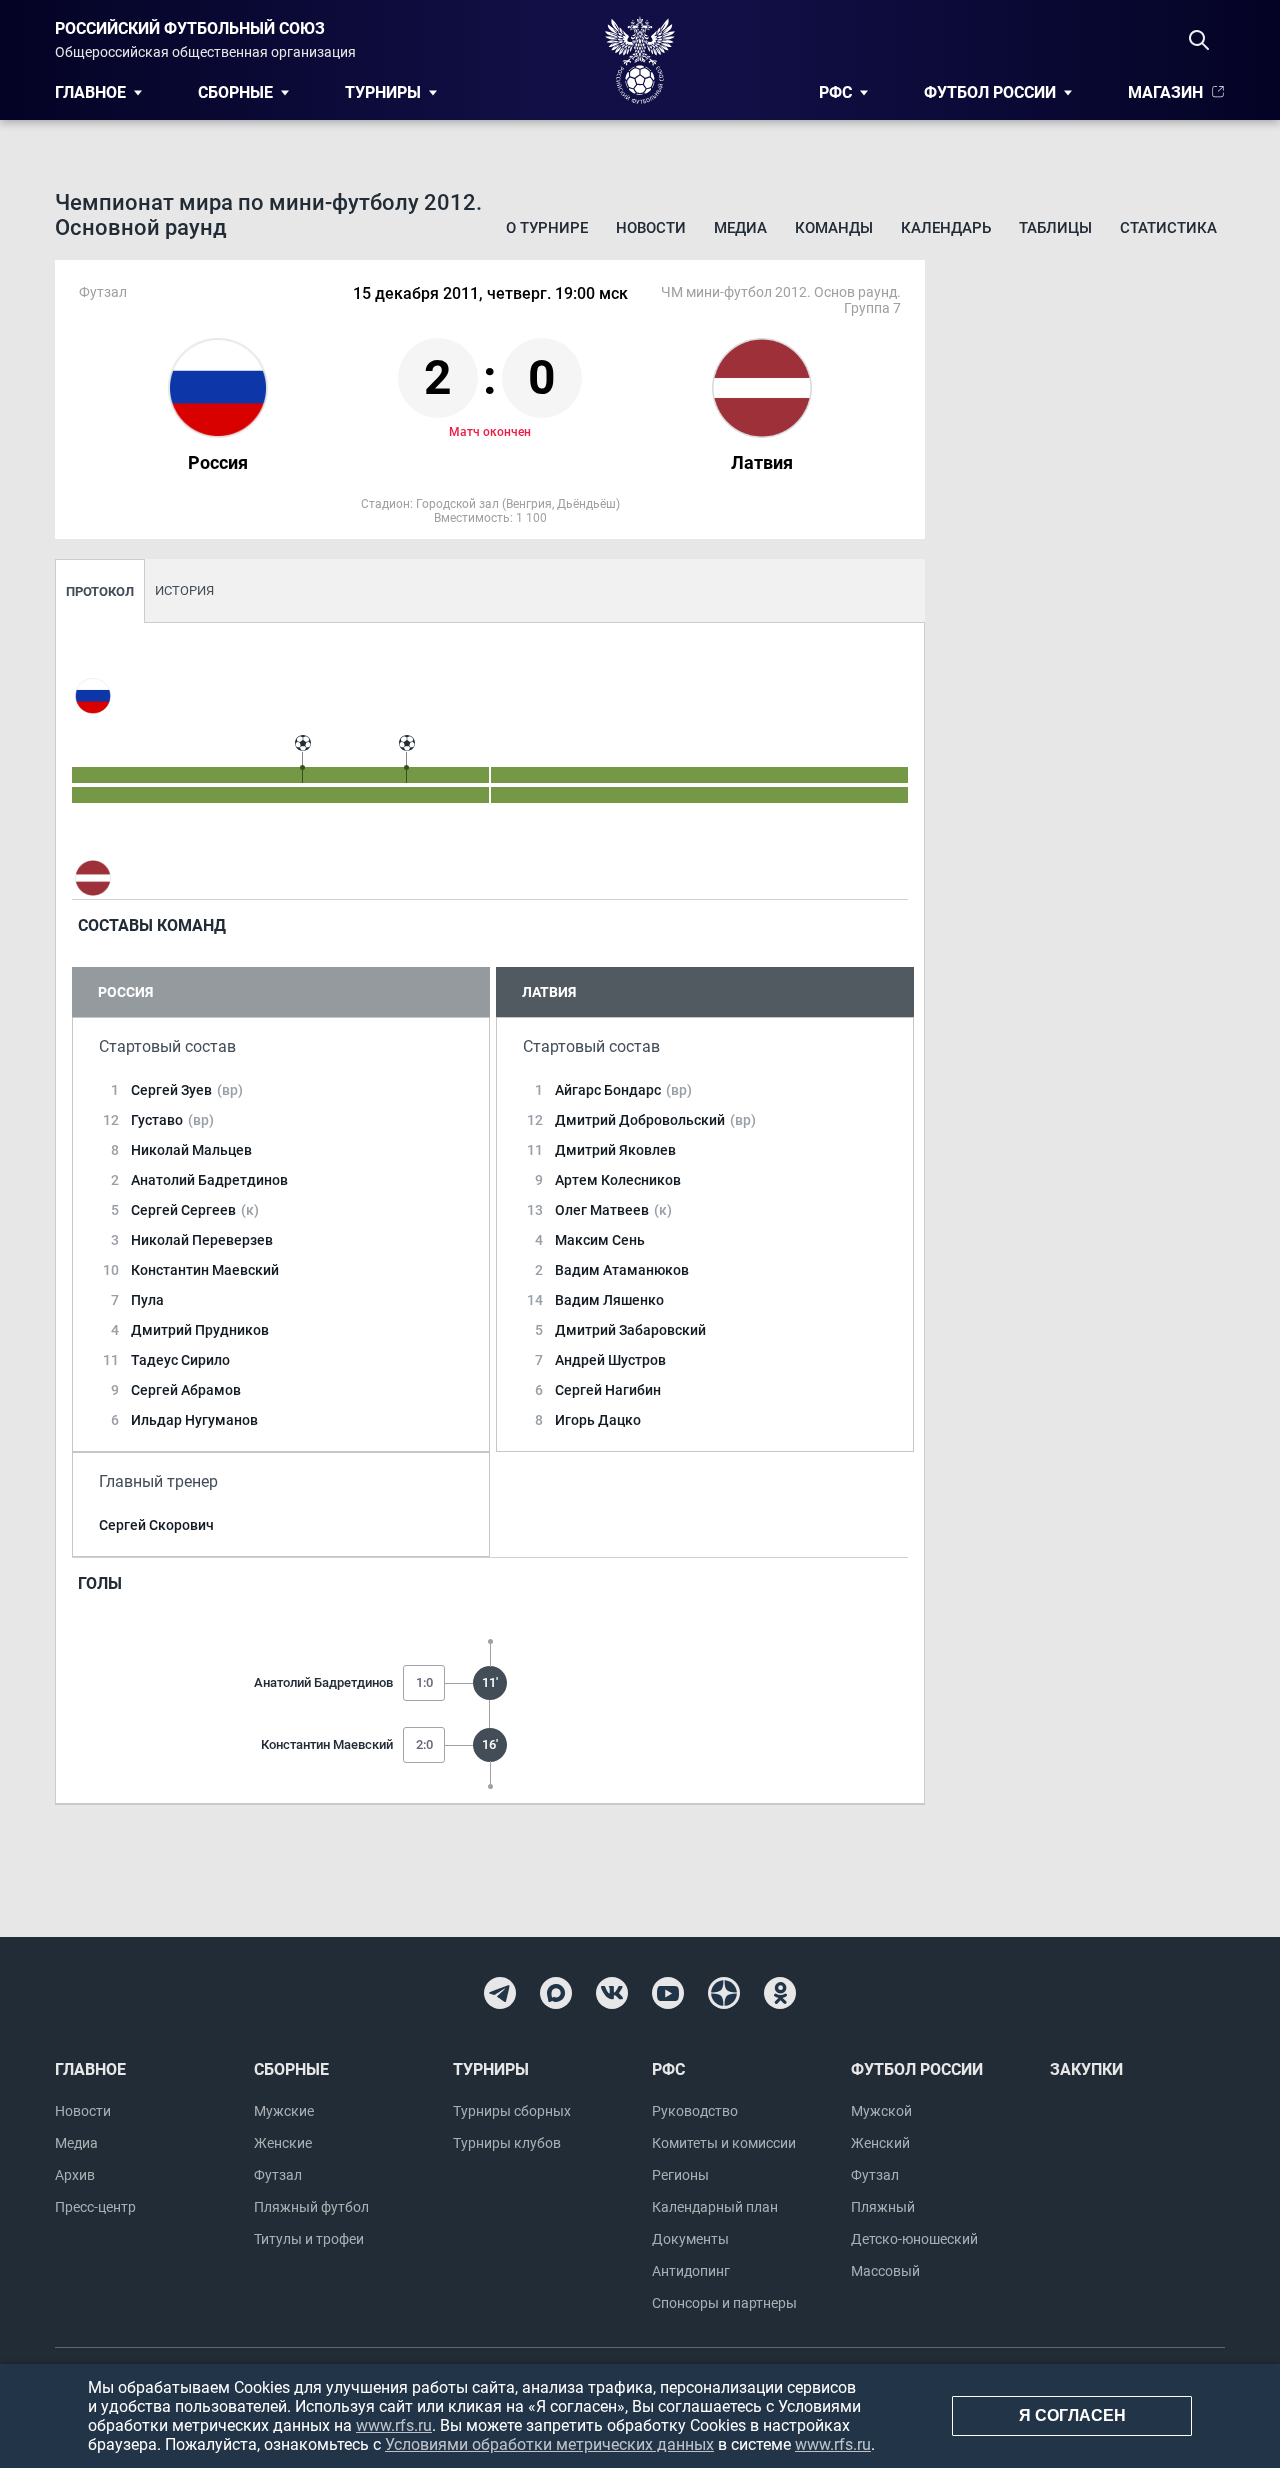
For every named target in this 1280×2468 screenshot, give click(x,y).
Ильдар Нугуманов (194, 1420)
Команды (834, 228)
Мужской (881, 2111)
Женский (880, 2143)
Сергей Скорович (156, 1525)
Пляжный (883, 2207)
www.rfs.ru (394, 2425)
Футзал (278, 2175)
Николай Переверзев (202, 1240)
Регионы (680, 2175)
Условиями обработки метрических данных (549, 2444)
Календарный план (715, 2207)
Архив (75, 2175)
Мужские (284, 2111)
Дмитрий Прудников (200, 1330)
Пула (147, 1300)
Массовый (885, 2271)
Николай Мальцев (191, 1150)
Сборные (235, 92)
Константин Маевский (205, 1270)
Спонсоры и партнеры (724, 2303)
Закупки (1086, 2069)
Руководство (695, 2111)
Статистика (1168, 228)
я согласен (1072, 2415)
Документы (690, 2239)
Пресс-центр (95, 2207)
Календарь (946, 228)
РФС (835, 92)
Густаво (172, 1120)
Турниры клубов (507, 2143)
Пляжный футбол (311, 2207)
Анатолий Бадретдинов (209, 1180)
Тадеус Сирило (180, 1360)
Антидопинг (691, 2271)
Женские (283, 2143)
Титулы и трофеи (309, 2239)
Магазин (1165, 92)
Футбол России (990, 92)
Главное (90, 92)
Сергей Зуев (187, 1090)
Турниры (383, 92)
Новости (651, 228)
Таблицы (1055, 228)
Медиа (740, 228)
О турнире (547, 228)
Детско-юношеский (914, 2239)
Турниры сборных (512, 2111)
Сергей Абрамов (186, 1390)
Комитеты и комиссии (724, 2143)
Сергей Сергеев (195, 1210)
